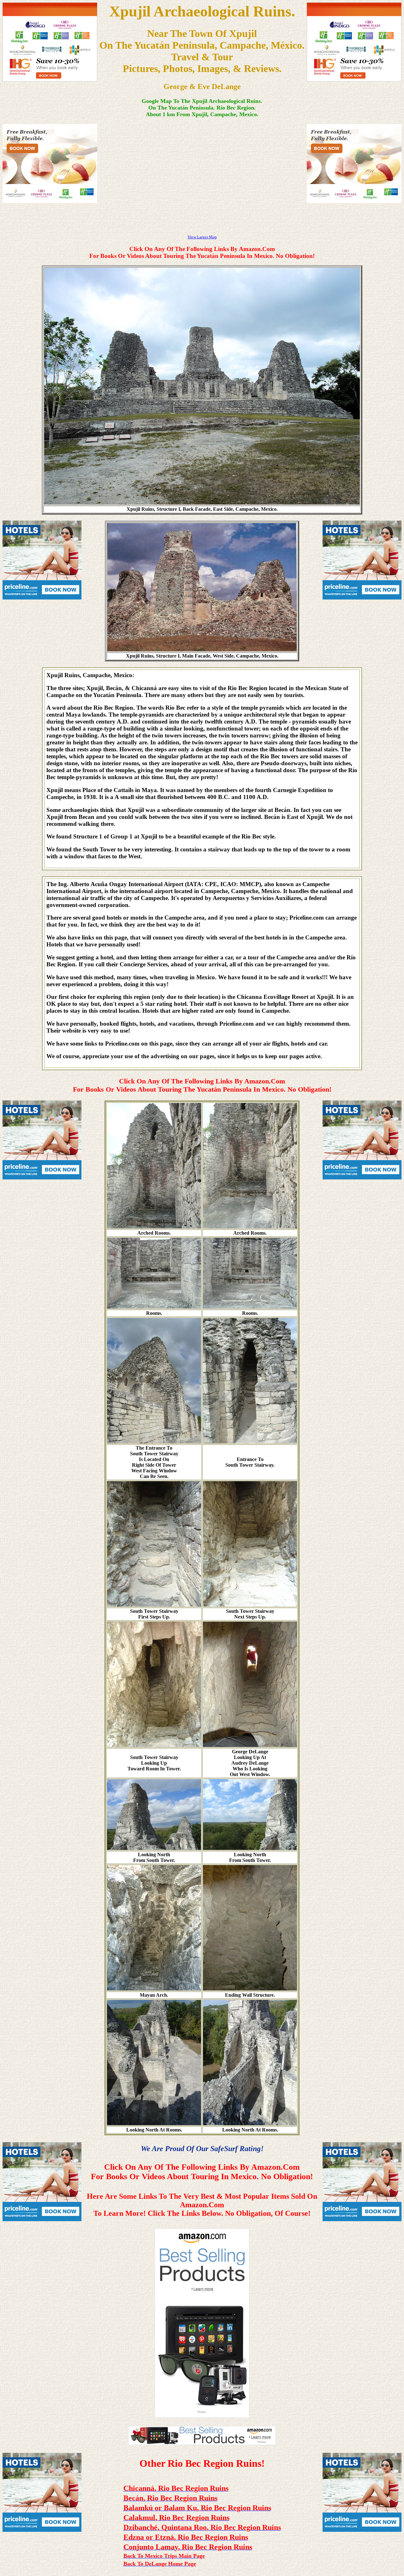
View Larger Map (202, 237)
